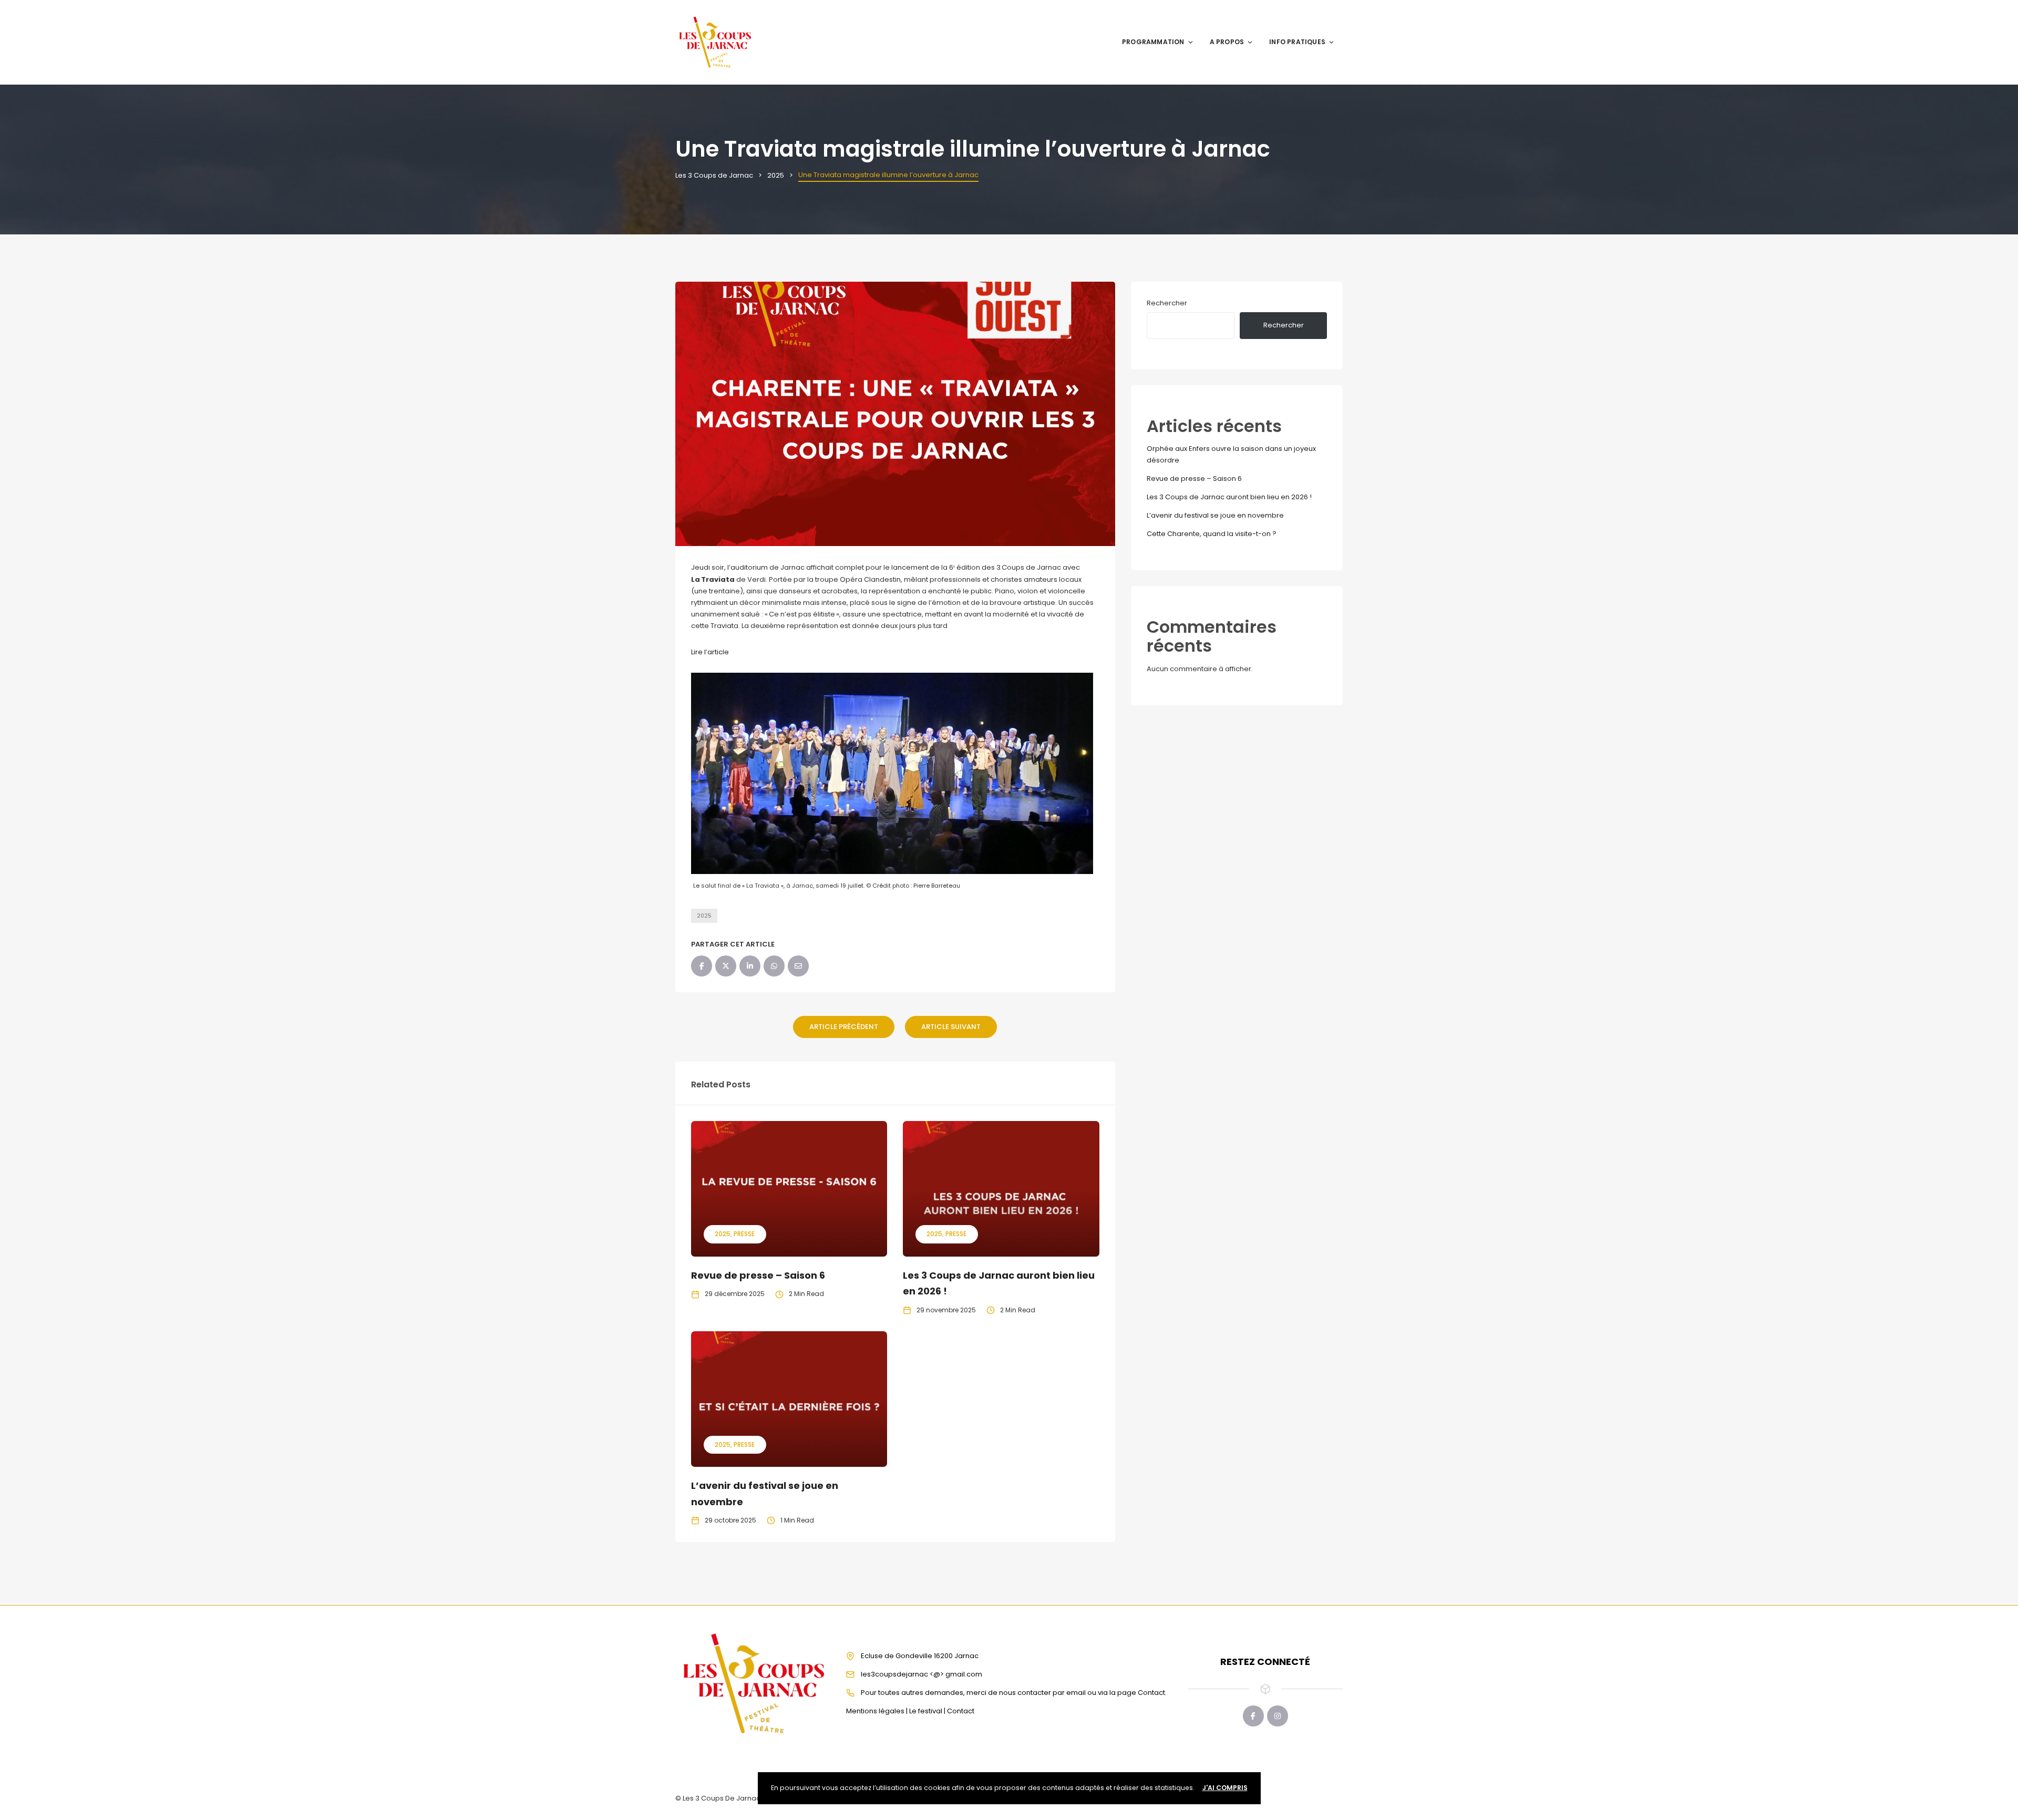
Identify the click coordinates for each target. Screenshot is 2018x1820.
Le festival (926, 1711)
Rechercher (1167, 303)
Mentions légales (875, 1711)
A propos (1227, 42)
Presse (744, 1234)
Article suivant (951, 1027)
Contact (961, 1711)
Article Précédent (844, 1027)
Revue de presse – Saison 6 (758, 1275)
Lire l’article (710, 652)
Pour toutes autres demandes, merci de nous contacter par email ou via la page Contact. (1014, 1693)
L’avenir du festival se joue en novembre (1215, 515)
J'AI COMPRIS (1225, 1788)
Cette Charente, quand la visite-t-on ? (1212, 534)
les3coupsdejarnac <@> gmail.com (922, 1674)
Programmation (1153, 42)
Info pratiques (1297, 42)
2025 (704, 916)
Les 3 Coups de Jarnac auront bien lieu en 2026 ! (1229, 497)
